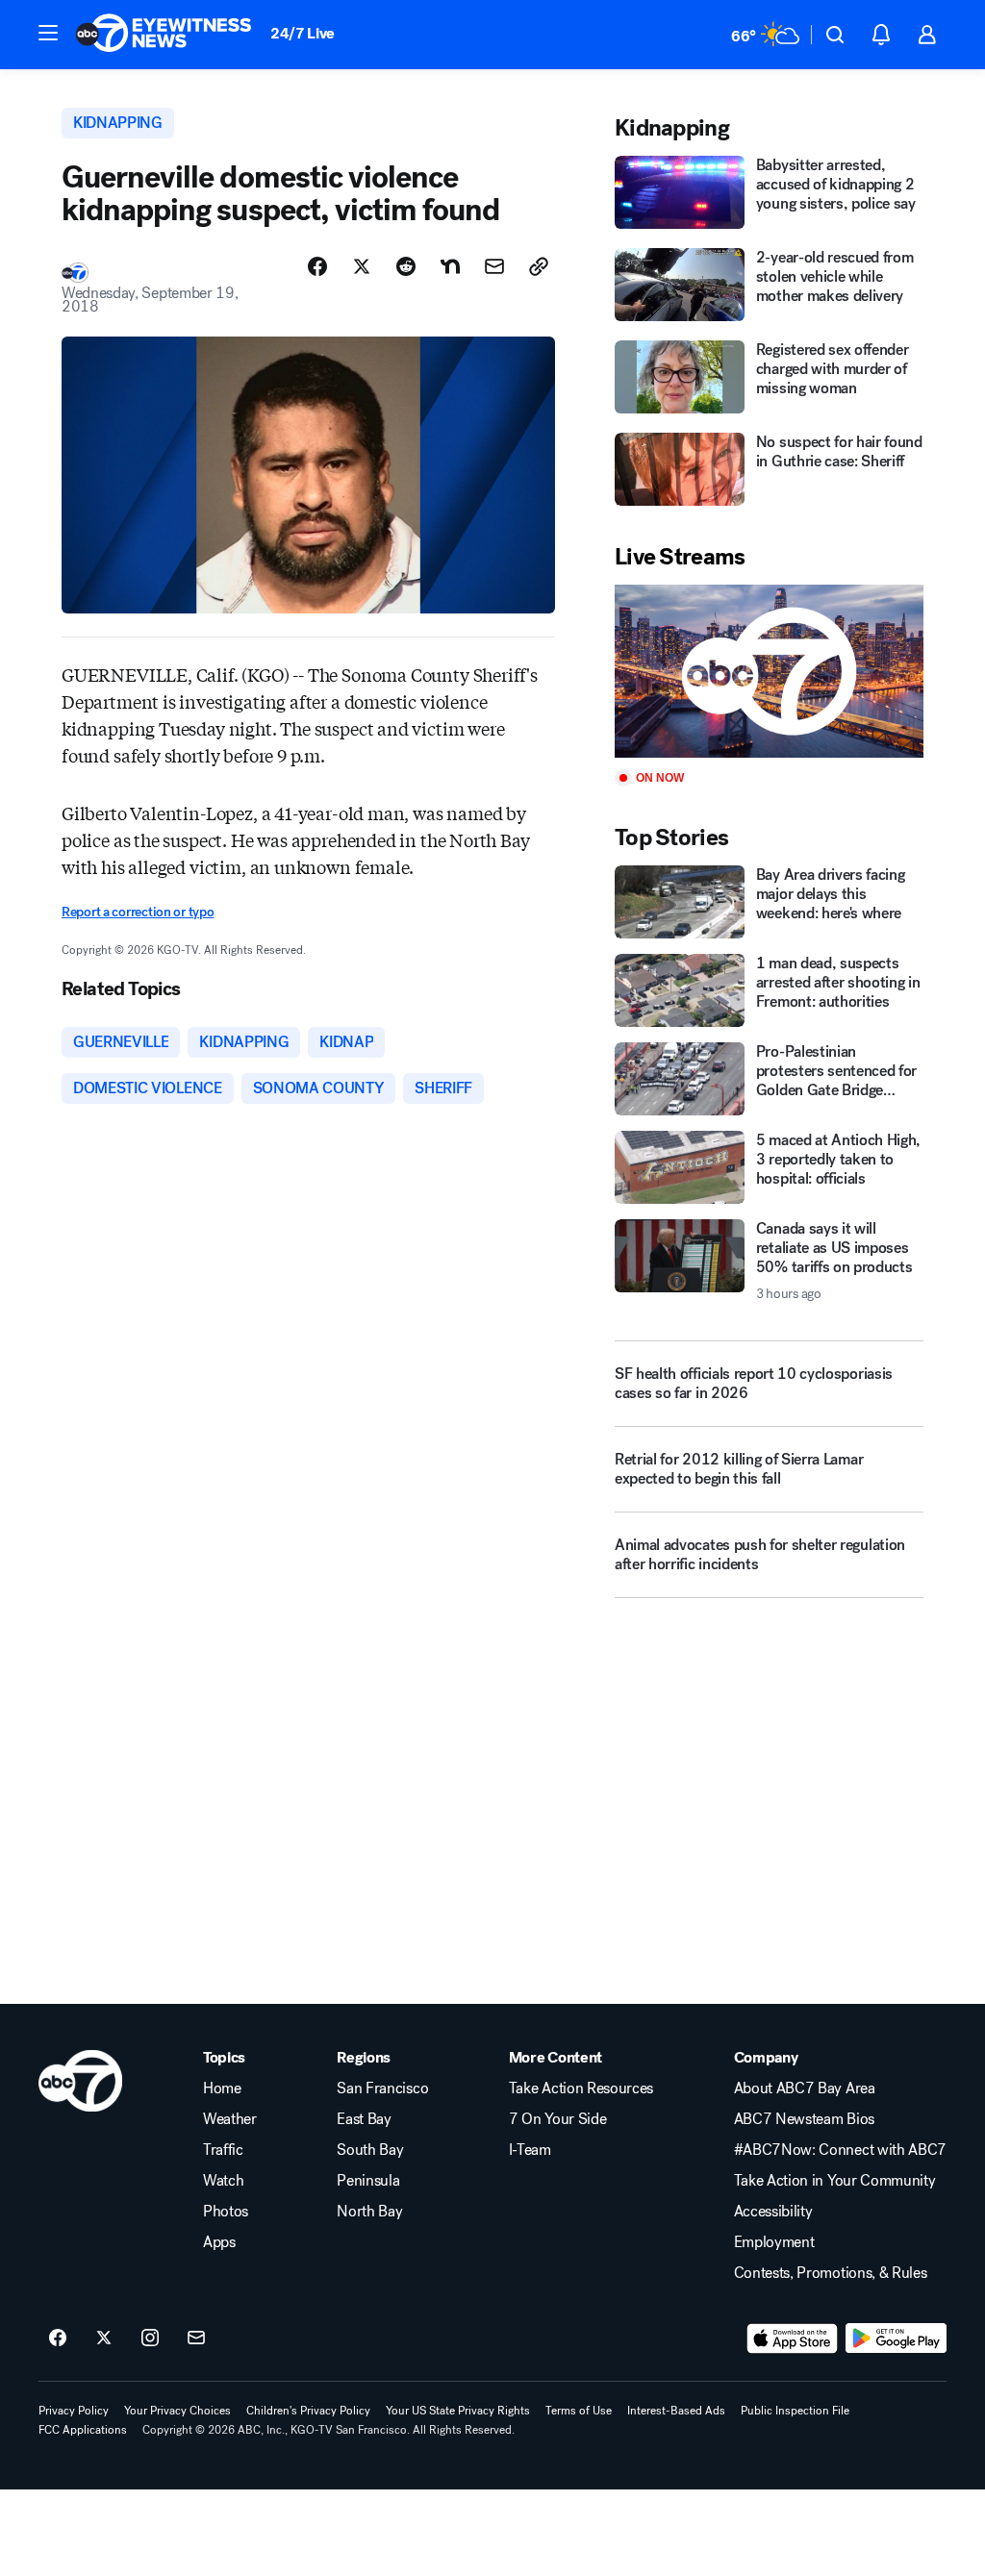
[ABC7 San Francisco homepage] (164, 35)
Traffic (223, 2150)
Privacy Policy (74, 2411)
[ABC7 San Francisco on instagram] (150, 2338)
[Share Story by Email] (494, 266)
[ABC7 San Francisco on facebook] (58, 2338)
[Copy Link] (539, 266)
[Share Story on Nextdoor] (450, 266)
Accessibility (773, 2212)
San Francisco (382, 2088)
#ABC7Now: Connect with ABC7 (840, 2150)
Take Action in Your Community (835, 2181)
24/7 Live (303, 33)
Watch (223, 2181)
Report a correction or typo (138, 912)
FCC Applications (83, 2430)
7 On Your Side (558, 2119)
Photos (226, 2212)
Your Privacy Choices (177, 2411)
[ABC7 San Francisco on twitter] (104, 2338)
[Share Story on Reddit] (406, 266)
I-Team (530, 2150)
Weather (230, 2119)
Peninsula (368, 2181)
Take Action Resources (581, 2088)
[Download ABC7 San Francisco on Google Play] (896, 2338)
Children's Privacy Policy (308, 2411)
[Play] (769, 672)
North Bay (369, 2212)
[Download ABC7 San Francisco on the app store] (793, 2338)
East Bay (364, 2119)
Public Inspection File (795, 2411)
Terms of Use (579, 2411)
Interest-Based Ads (676, 2411)
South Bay (370, 2150)
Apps (219, 2242)
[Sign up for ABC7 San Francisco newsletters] (196, 2338)
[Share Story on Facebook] (317, 266)
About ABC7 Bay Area (805, 2088)
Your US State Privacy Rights (458, 2411)
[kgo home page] (80, 2081)
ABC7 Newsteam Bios (804, 2119)
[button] (48, 33)
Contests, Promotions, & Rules (831, 2273)
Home (222, 2088)
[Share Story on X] (362, 266)
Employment (774, 2242)
